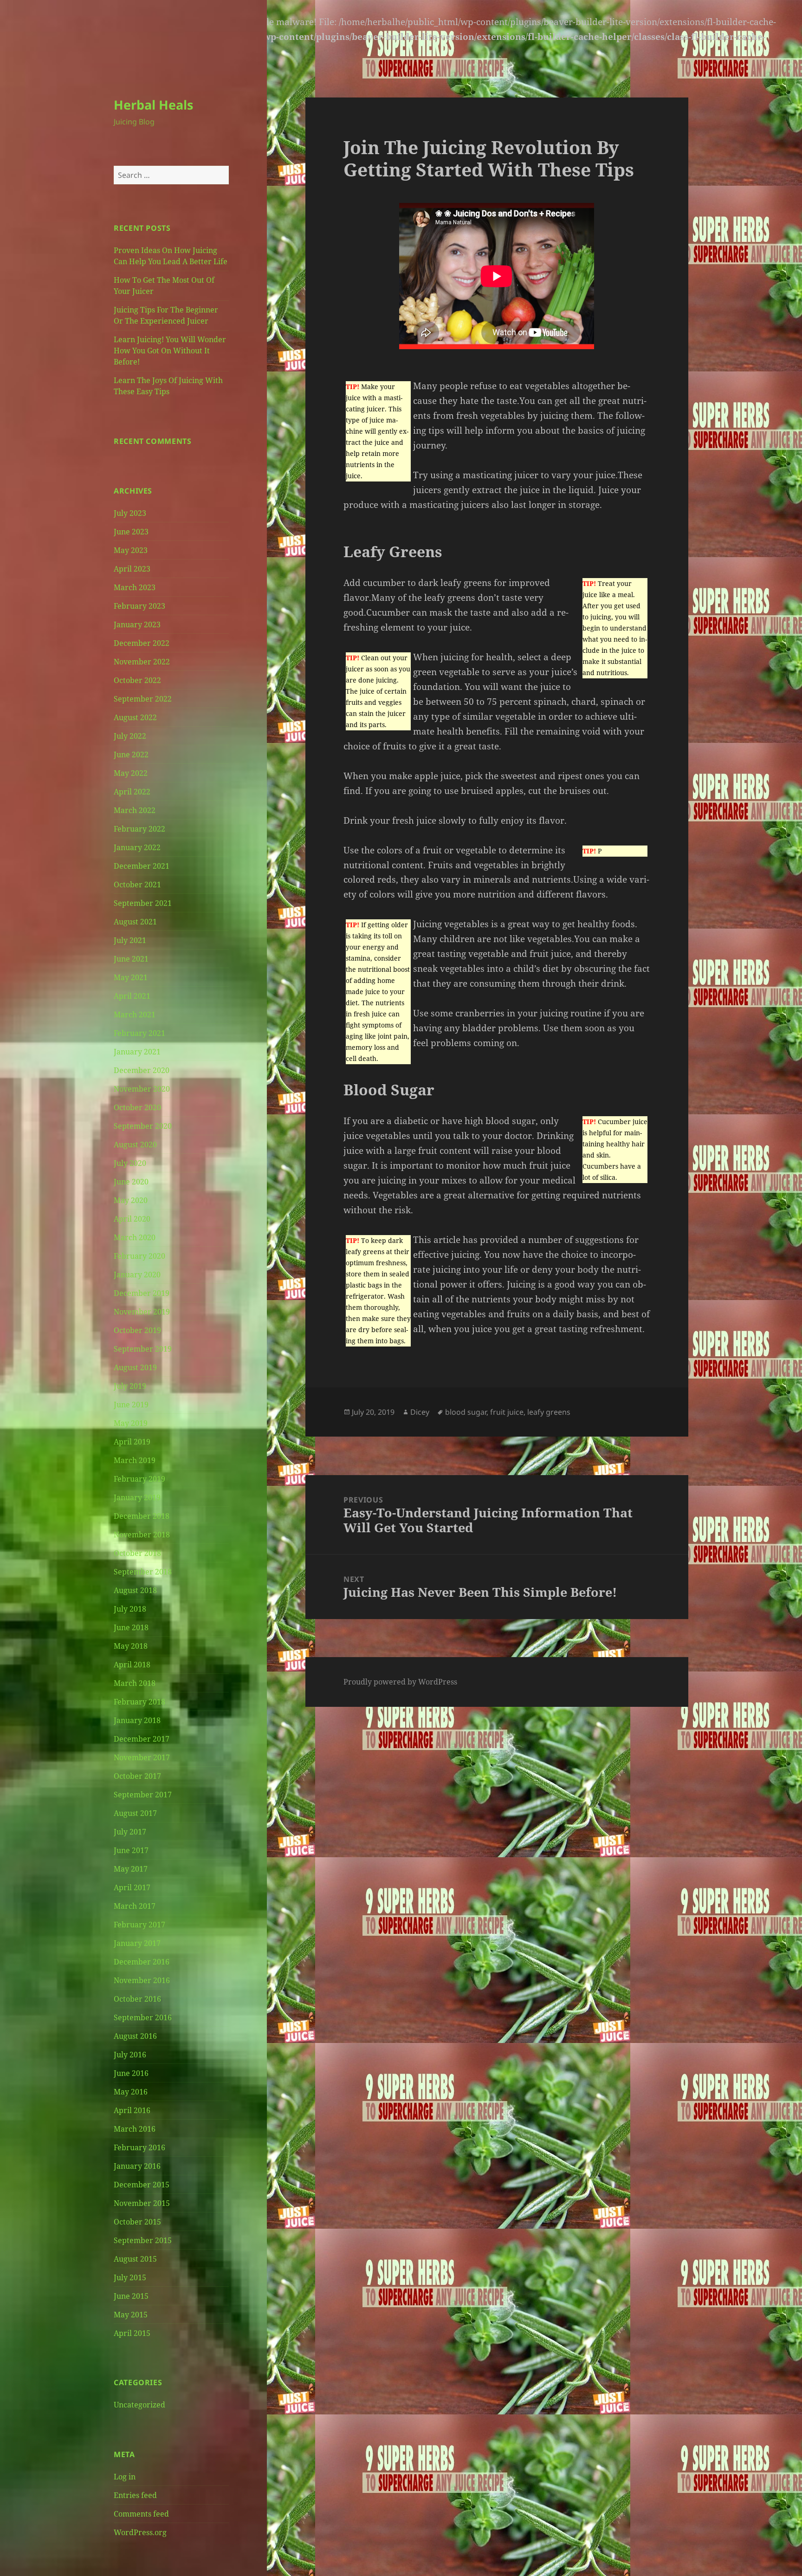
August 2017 (135, 1813)
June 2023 (131, 532)
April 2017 (132, 1887)
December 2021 (142, 866)
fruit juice (507, 1412)
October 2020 (137, 1107)
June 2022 (131, 755)
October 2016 (137, 1999)
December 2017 (142, 1739)
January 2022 (137, 847)
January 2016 (137, 2166)
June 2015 (131, 2296)
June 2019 (131, 1405)
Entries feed (135, 2495)
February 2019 (139, 1479)
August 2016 (135, 2036)
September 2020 (143, 1126)
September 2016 (143, 2017)
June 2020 (131, 1182)
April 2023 (132, 569)
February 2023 (139, 606)
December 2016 (142, 1962)
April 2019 (132, 1442)
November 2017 (142, 1757)
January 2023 (137, 624)
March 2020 (135, 1237)
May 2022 (131, 773)
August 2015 (135, 2259)
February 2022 (139, 829)
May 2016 (131, 2092)
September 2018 (143, 1572)
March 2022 (135, 810)
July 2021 (130, 940)
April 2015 (132, 2333)
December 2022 (142, 643)
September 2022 (143, 699)
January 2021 (137, 1052)
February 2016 (139, 2147)
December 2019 (142, 1293)
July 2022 (130, 736)
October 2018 (137, 1553)
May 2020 (131, 1200)
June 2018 (131, 1627)
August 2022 (135, 717)
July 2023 (130, 513)
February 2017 (139, 1925)
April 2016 (132, 2110)
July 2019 (130, 1386)
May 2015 (131, 2315)
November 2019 (142, 1312)
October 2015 (137, 2222)
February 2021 (139, 1033)
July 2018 (130, 1609)
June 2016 (131, 2073)
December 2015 (142, 2185)
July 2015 (130, 2277)
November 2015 (142, 2203)
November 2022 (142, 662)
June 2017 (131, 1850)
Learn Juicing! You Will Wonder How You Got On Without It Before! (170, 351)
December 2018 (142, 1516)
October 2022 (137, 680)
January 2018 (137, 1720)
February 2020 (139, 1256)
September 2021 (143, 903)
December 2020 (142, 1070)
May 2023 (131, 550)
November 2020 (142, 1089)
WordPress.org (140, 2532)
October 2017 (137, 1776)
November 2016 (142, 1980)
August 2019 (135, 1367)
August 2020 (135, 1145)
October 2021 (137, 885)
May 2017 (131, 1869)
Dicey (420, 1412)
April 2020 (132, 1219)
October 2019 (137, 1330)
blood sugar (466, 1412)
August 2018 (135, 1590)
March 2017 (135, 1906)
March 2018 (135, 1683)
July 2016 (130, 2055)
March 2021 (135, 1015)
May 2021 (131, 977)
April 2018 (132, 1665)
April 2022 (132, 792)
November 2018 (142, 1535)
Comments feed (141, 2514)
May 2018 (131, 1646)
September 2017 (143, 1795)
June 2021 (131, 959)
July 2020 (130, 1163)
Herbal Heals (153, 105)
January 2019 (137, 1497)
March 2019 (135, 1460)
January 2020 (137, 1275)
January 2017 (137, 1943)
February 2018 (139, 1702)
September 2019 (143, 1349)
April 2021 (132, 996)
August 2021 (135, 922)
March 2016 (135, 2129)
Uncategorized (139, 2405)
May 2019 (131, 1423)
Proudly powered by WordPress (400, 1682)
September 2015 (143, 2240)
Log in (125, 2477)
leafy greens (549, 1412)
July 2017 (130, 1832)
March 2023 (135, 587)
